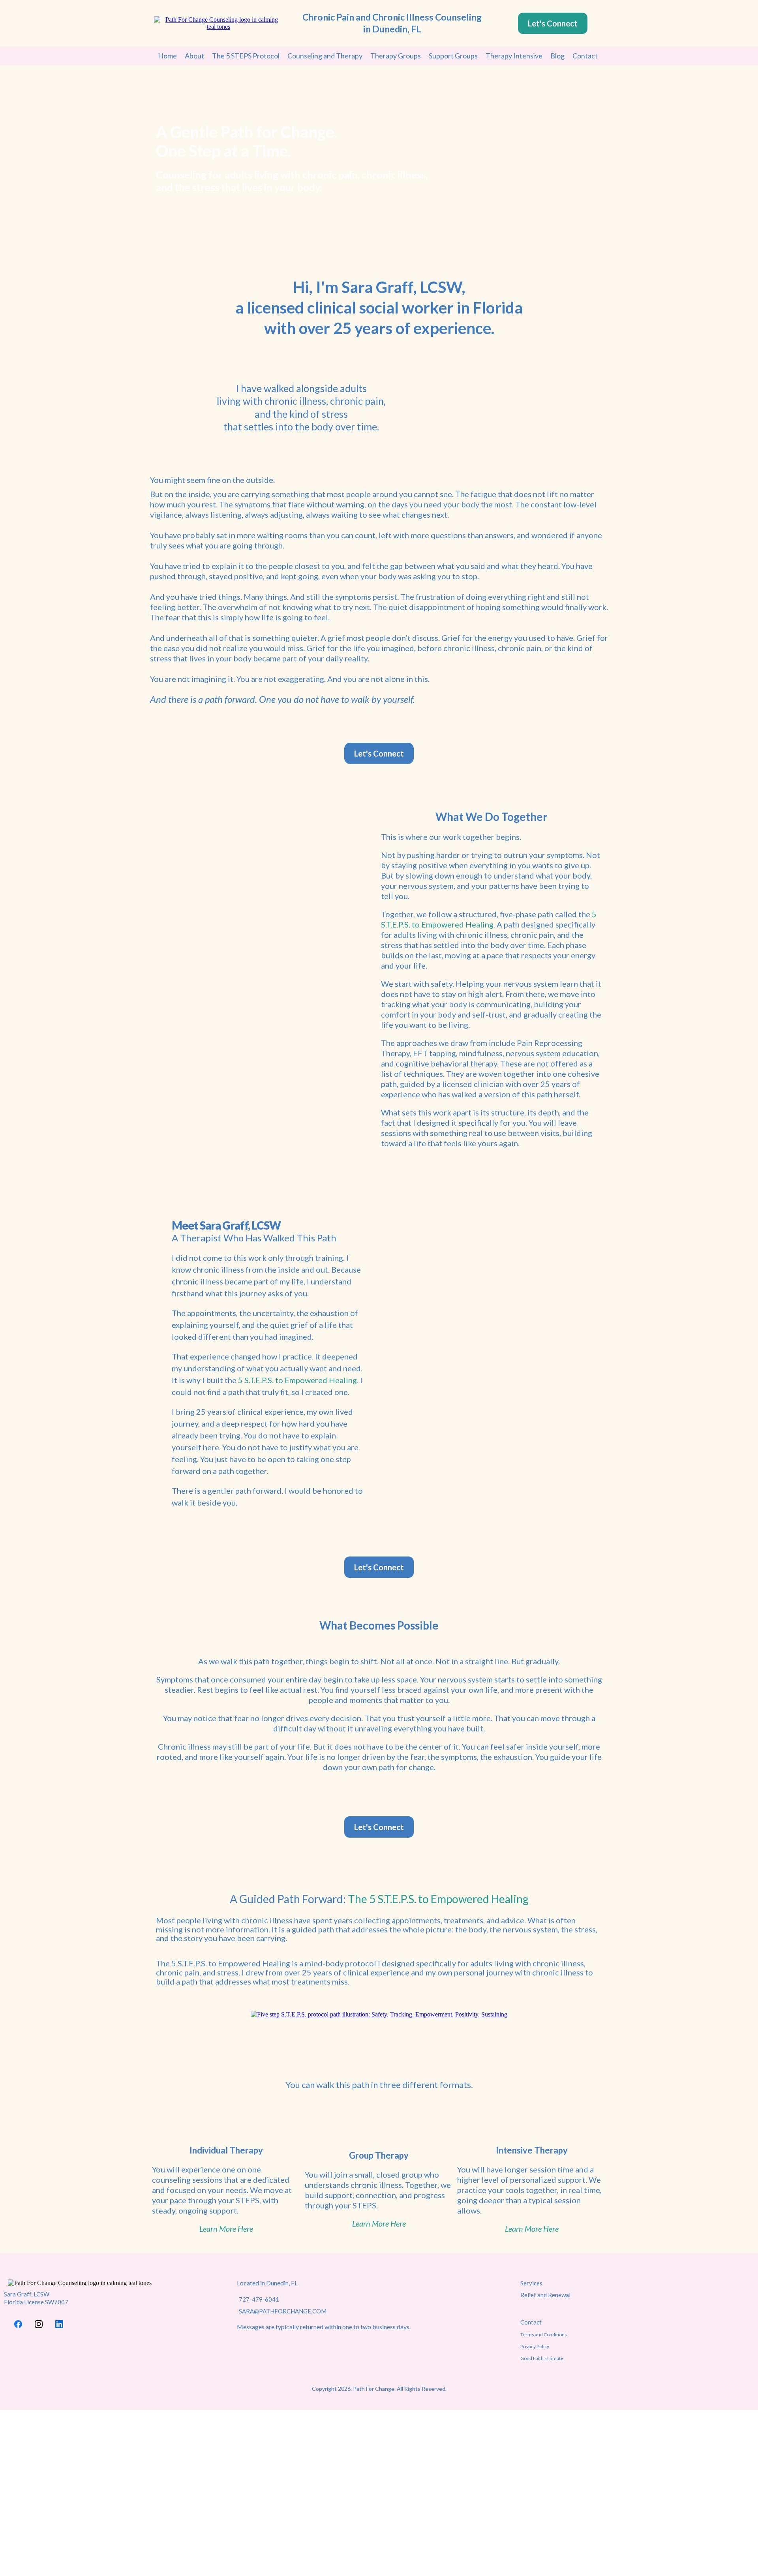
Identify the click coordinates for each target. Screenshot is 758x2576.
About (194, 56)
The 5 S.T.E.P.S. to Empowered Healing (438, 1899)
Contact (585, 56)
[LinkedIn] (59, 2324)
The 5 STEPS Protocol (246, 56)
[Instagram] (39, 2324)
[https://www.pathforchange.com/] (218, 23)
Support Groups (453, 56)
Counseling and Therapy (325, 56)
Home (167, 56)
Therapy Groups (396, 56)
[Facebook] (18, 2324)
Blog (557, 56)
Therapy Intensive (514, 56)
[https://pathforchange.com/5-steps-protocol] (379, 2014)
